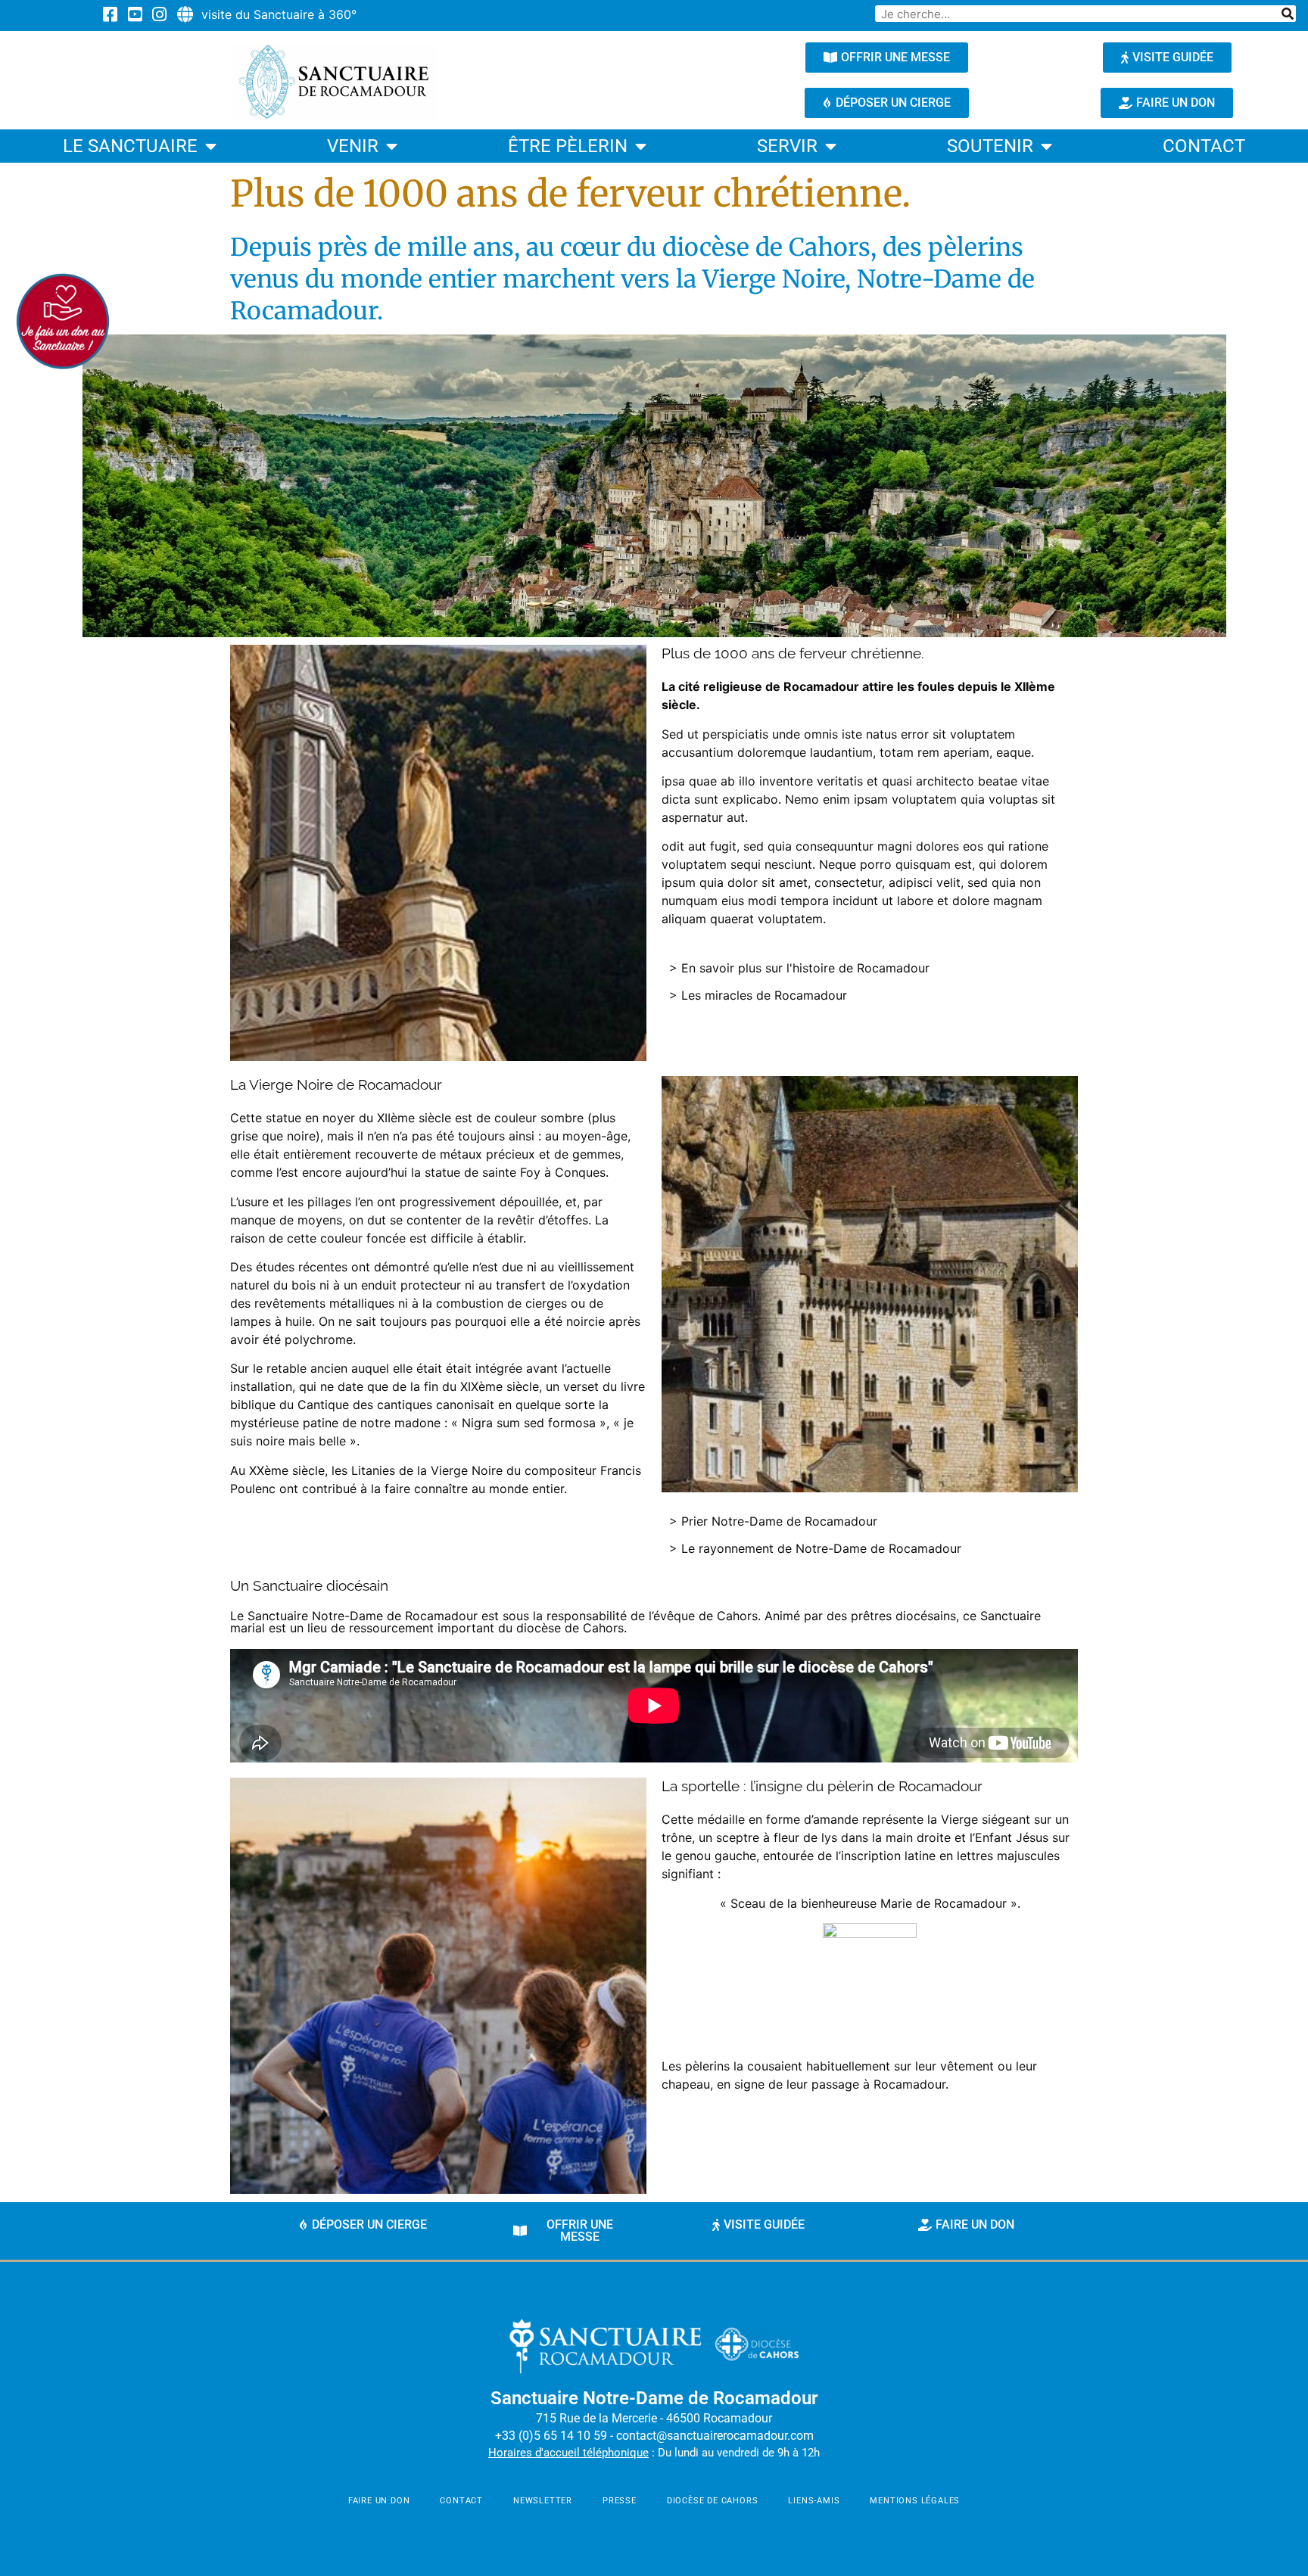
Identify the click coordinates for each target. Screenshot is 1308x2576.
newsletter (543, 2501)
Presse (620, 2501)
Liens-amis (814, 2501)
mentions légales (915, 2501)
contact (1204, 146)
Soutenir (990, 146)
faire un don (379, 2501)
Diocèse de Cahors (713, 2501)
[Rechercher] (1288, 14)
